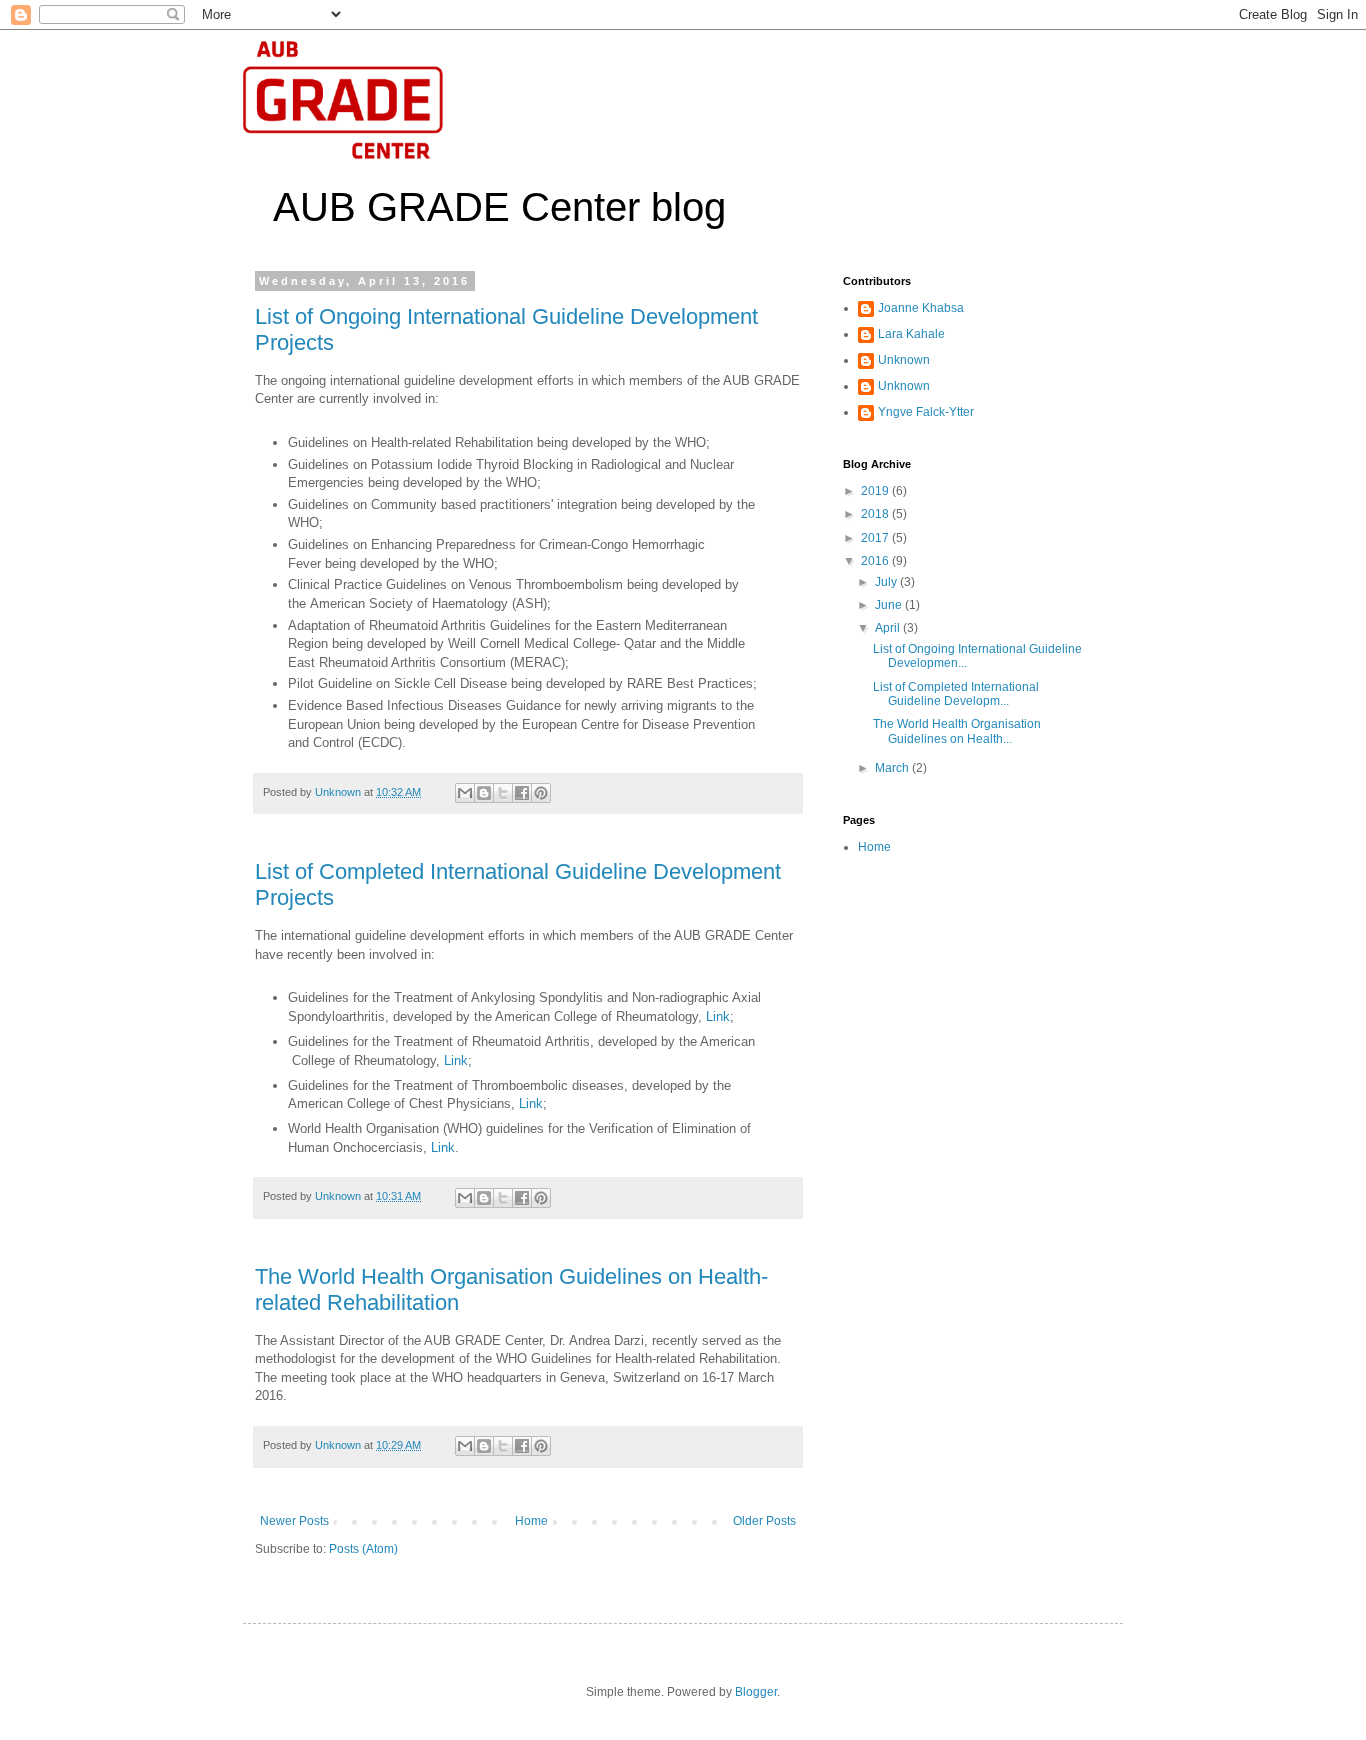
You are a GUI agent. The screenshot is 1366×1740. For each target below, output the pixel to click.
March (893, 768)
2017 (876, 538)
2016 (876, 561)
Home (531, 1521)
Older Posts (764, 1521)
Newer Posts (294, 1521)
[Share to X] (503, 793)
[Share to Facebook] (522, 793)
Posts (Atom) (363, 1549)
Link (718, 1016)
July (887, 582)
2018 (876, 514)
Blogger (756, 1692)
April (889, 628)
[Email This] (465, 793)
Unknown (904, 360)
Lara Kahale (911, 334)
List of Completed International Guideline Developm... (956, 694)
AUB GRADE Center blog (499, 207)
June (890, 605)
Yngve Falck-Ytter (926, 412)
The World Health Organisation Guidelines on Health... (957, 731)
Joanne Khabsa (921, 308)
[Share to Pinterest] (541, 793)
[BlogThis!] (484, 793)
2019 (876, 491)
